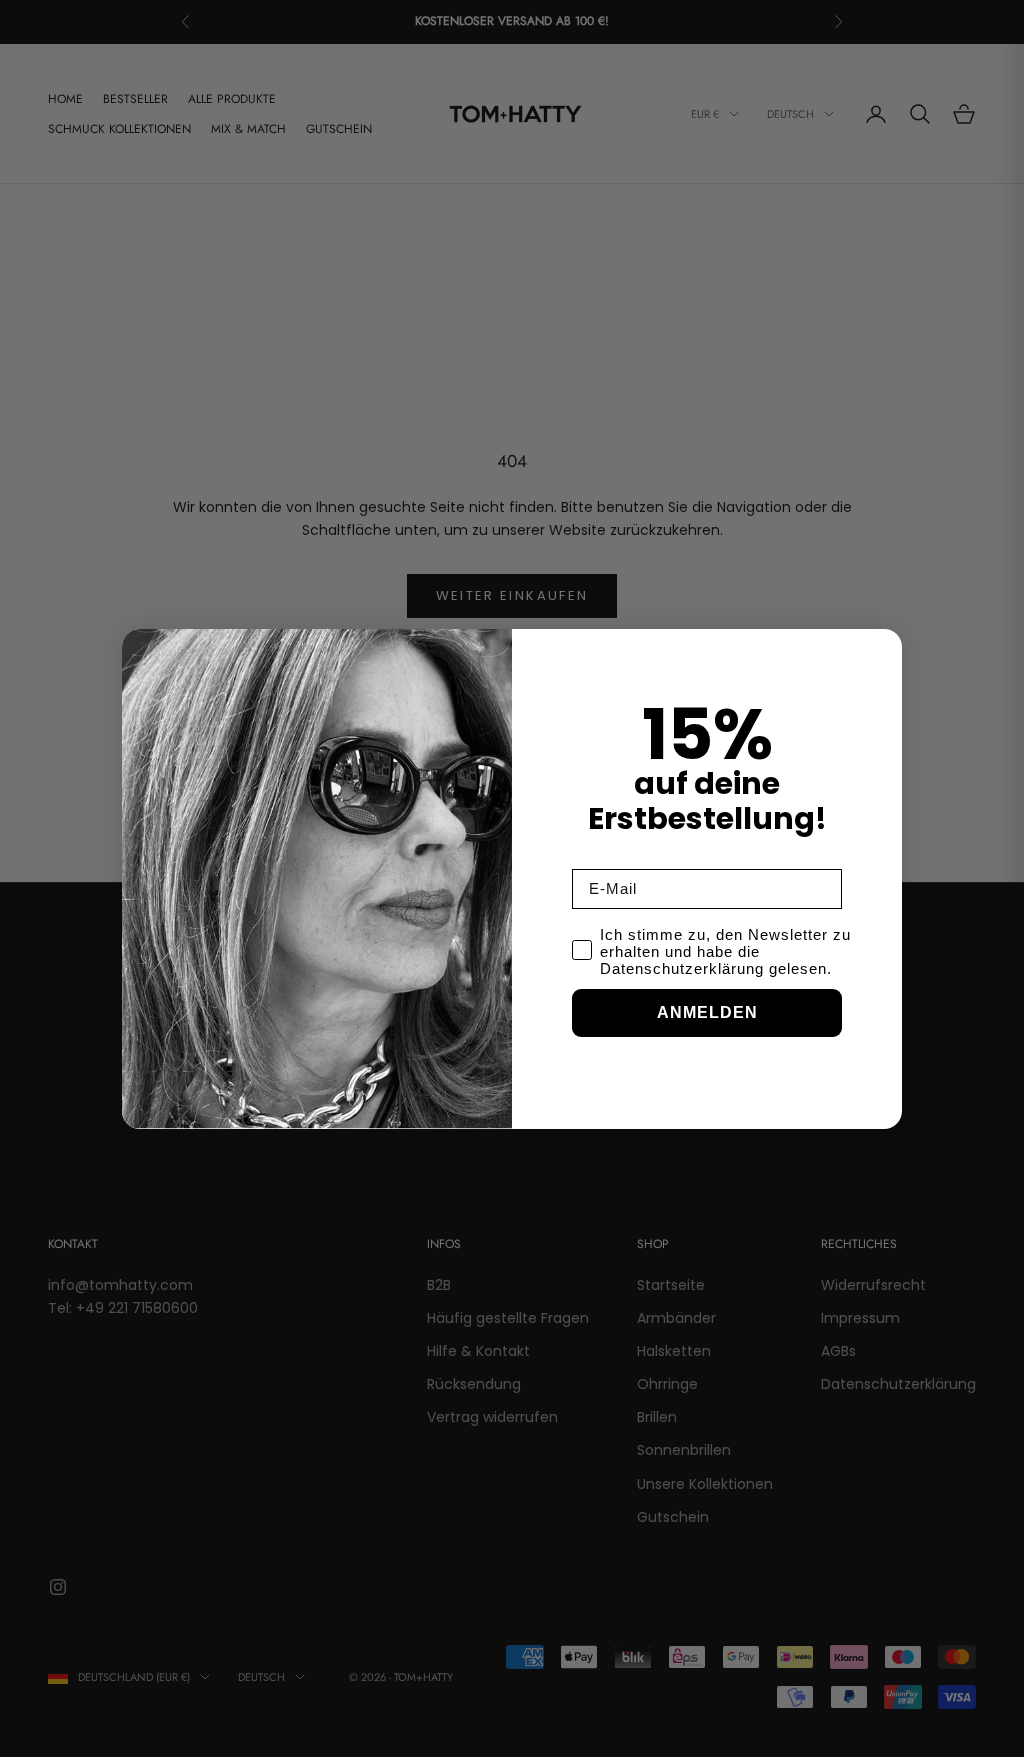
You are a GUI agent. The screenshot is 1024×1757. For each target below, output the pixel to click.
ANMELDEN (707, 1012)
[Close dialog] (882, 649)
